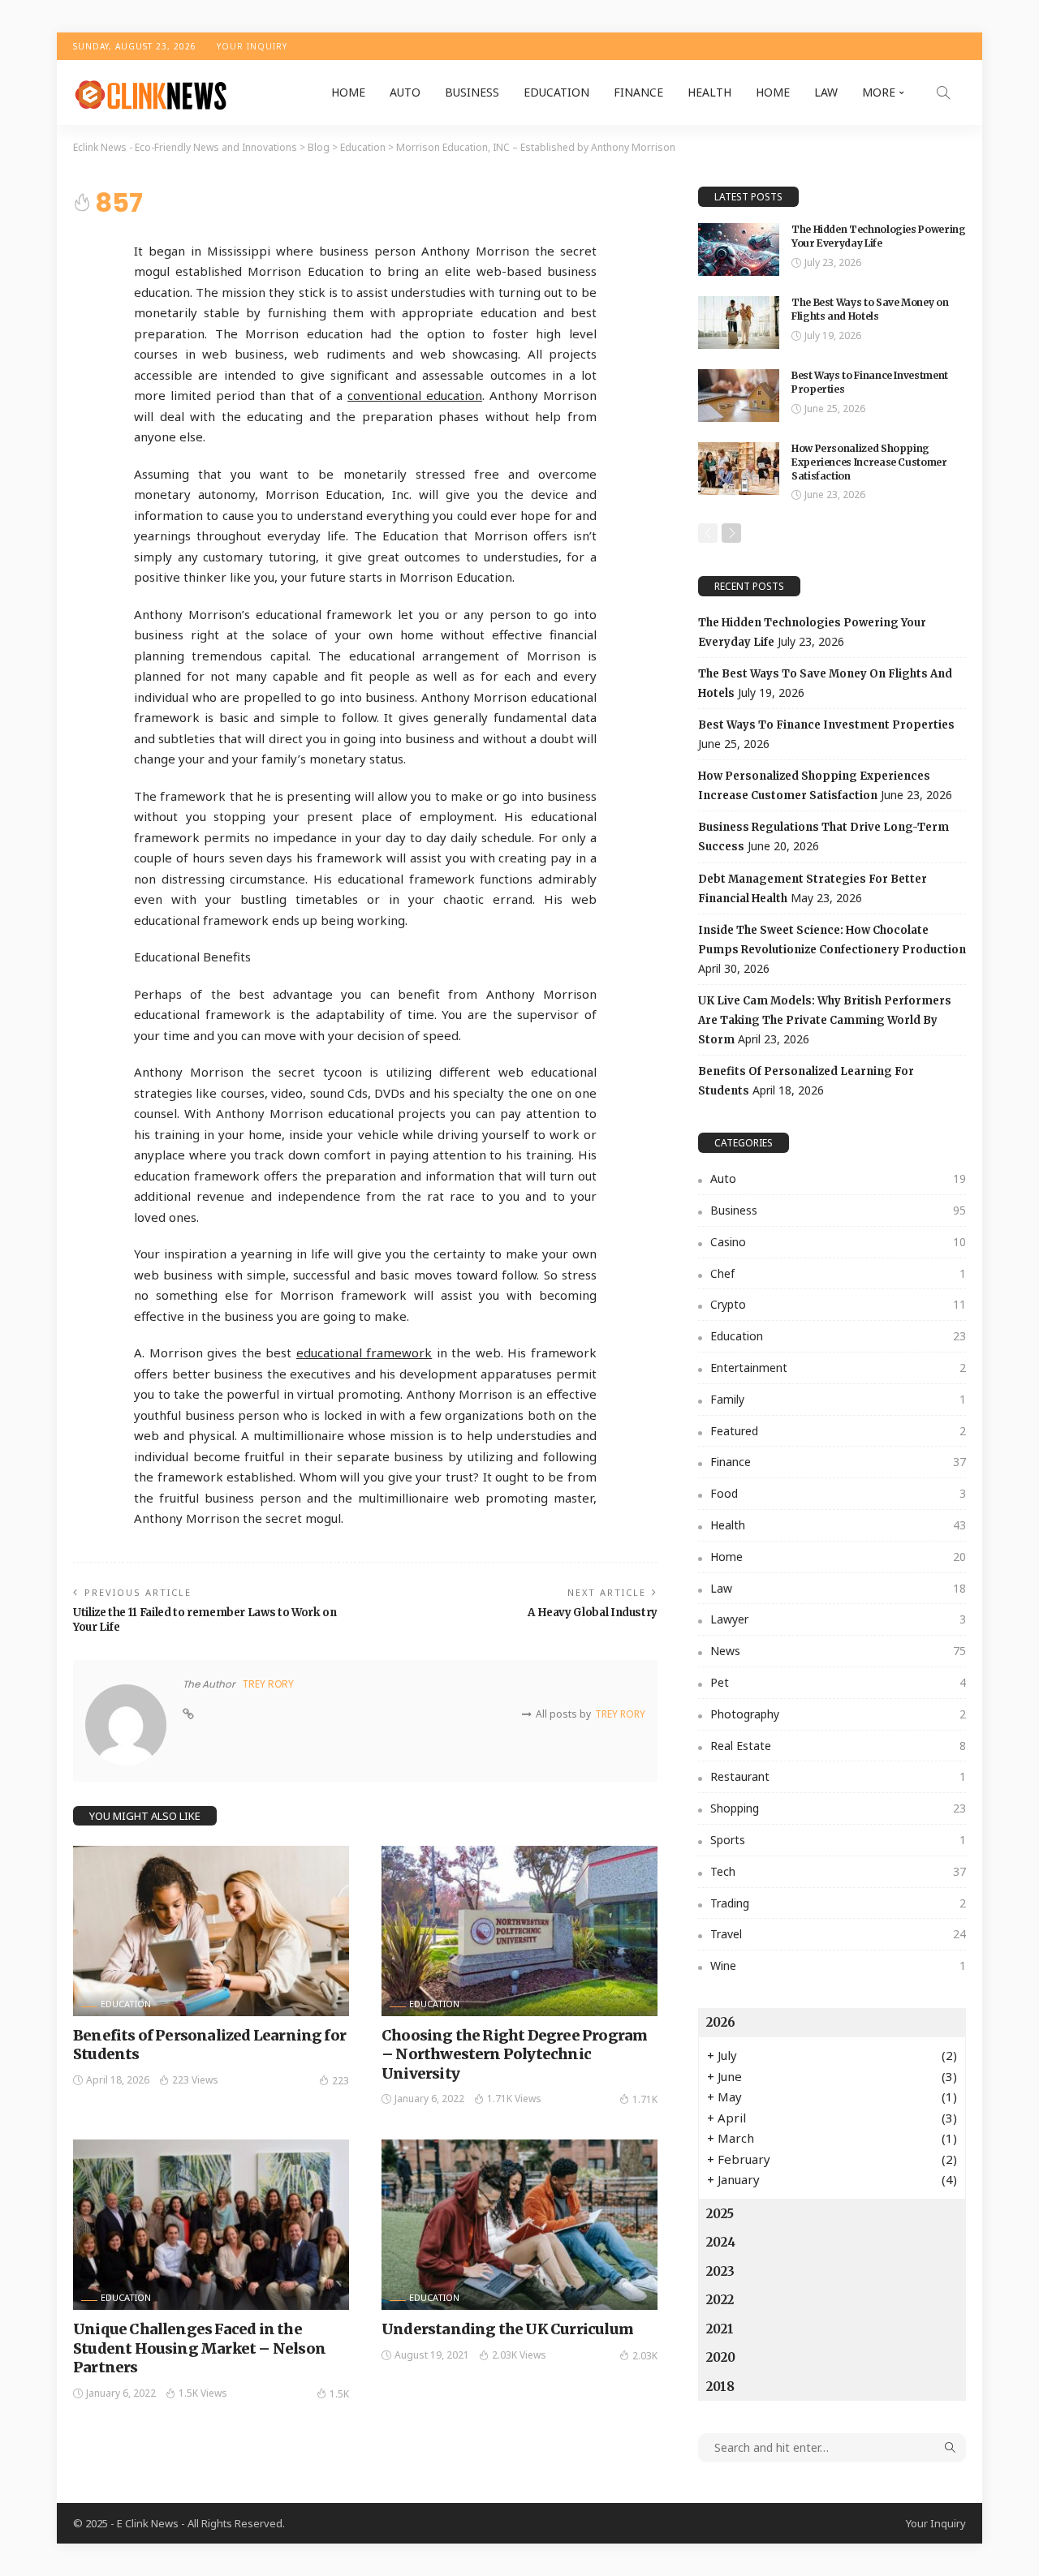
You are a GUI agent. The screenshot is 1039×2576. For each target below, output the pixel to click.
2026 (721, 2022)
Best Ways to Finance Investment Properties (826, 725)
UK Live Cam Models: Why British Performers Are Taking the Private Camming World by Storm (825, 1020)
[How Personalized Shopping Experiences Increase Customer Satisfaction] (739, 469)
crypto (838, 1304)
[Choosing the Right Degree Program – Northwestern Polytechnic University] (519, 1931)
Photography (838, 1714)
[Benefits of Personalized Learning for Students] (211, 1931)
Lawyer (838, 1619)
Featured (838, 1431)
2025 (720, 2214)
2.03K (645, 2356)
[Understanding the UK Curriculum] (519, 2225)
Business (472, 92)
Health (709, 92)
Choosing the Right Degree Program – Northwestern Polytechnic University (514, 2054)
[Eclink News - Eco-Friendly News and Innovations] (150, 92)
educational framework (364, 1353)
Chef (838, 1273)
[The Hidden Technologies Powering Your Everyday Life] (739, 249)
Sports (838, 1840)
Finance (638, 92)
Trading (838, 1903)
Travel (838, 1934)
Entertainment (838, 1368)
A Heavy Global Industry (593, 1613)
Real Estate (838, 1746)
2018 (720, 2387)
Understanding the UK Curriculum (507, 2329)
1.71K (645, 2099)
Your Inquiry (252, 46)
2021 (720, 2329)
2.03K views (519, 2355)
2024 (721, 2242)
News (838, 1651)
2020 (721, 2357)
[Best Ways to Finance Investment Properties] (739, 396)
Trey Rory (268, 1684)
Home (348, 92)
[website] (188, 1714)
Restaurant (838, 1776)
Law (826, 92)
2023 (720, 2271)
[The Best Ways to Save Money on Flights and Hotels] (739, 323)
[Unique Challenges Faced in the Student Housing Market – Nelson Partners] (211, 2225)
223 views (195, 2080)
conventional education (415, 395)
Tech (838, 1871)
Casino (838, 1242)
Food (838, 1493)
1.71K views (514, 2099)
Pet (838, 1682)
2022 (720, 2300)
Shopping (838, 1808)
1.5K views (203, 2393)
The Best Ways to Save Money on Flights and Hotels (870, 309)
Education (556, 92)
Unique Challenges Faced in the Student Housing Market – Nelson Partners (199, 2348)
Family (838, 1399)
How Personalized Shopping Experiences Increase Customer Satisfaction (869, 462)
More (879, 92)
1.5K (339, 2394)
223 (341, 2081)
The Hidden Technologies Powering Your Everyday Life (878, 236)
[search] (943, 92)
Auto (405, 92)
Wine (838, 1965)
